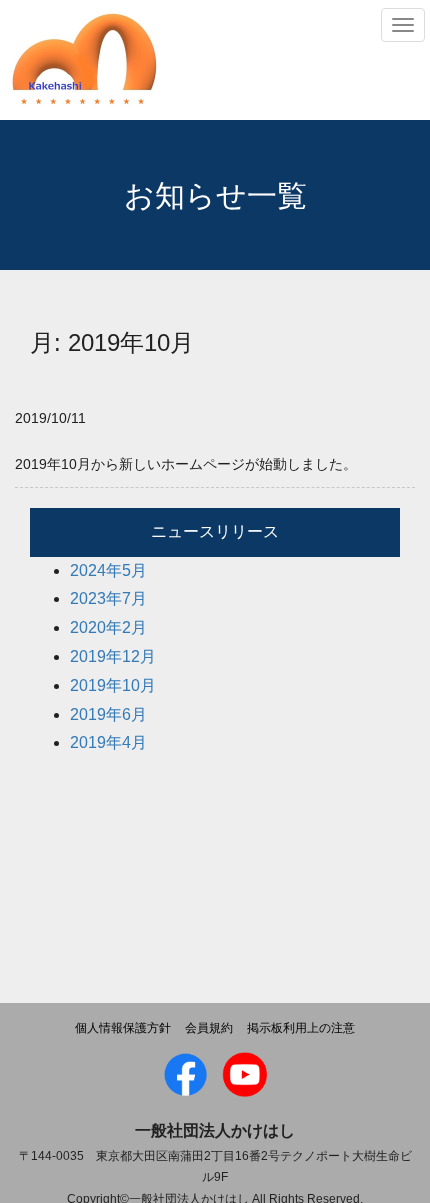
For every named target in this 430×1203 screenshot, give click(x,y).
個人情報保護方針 (123, 1028)
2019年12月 (113, 656)
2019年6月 (108, 714)
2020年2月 (108, 627)
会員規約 (209, 1028)
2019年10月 (113, 685)
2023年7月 (108, 598)
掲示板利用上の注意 (301, 1028)
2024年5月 (108, 570)
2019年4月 (108, 742)
